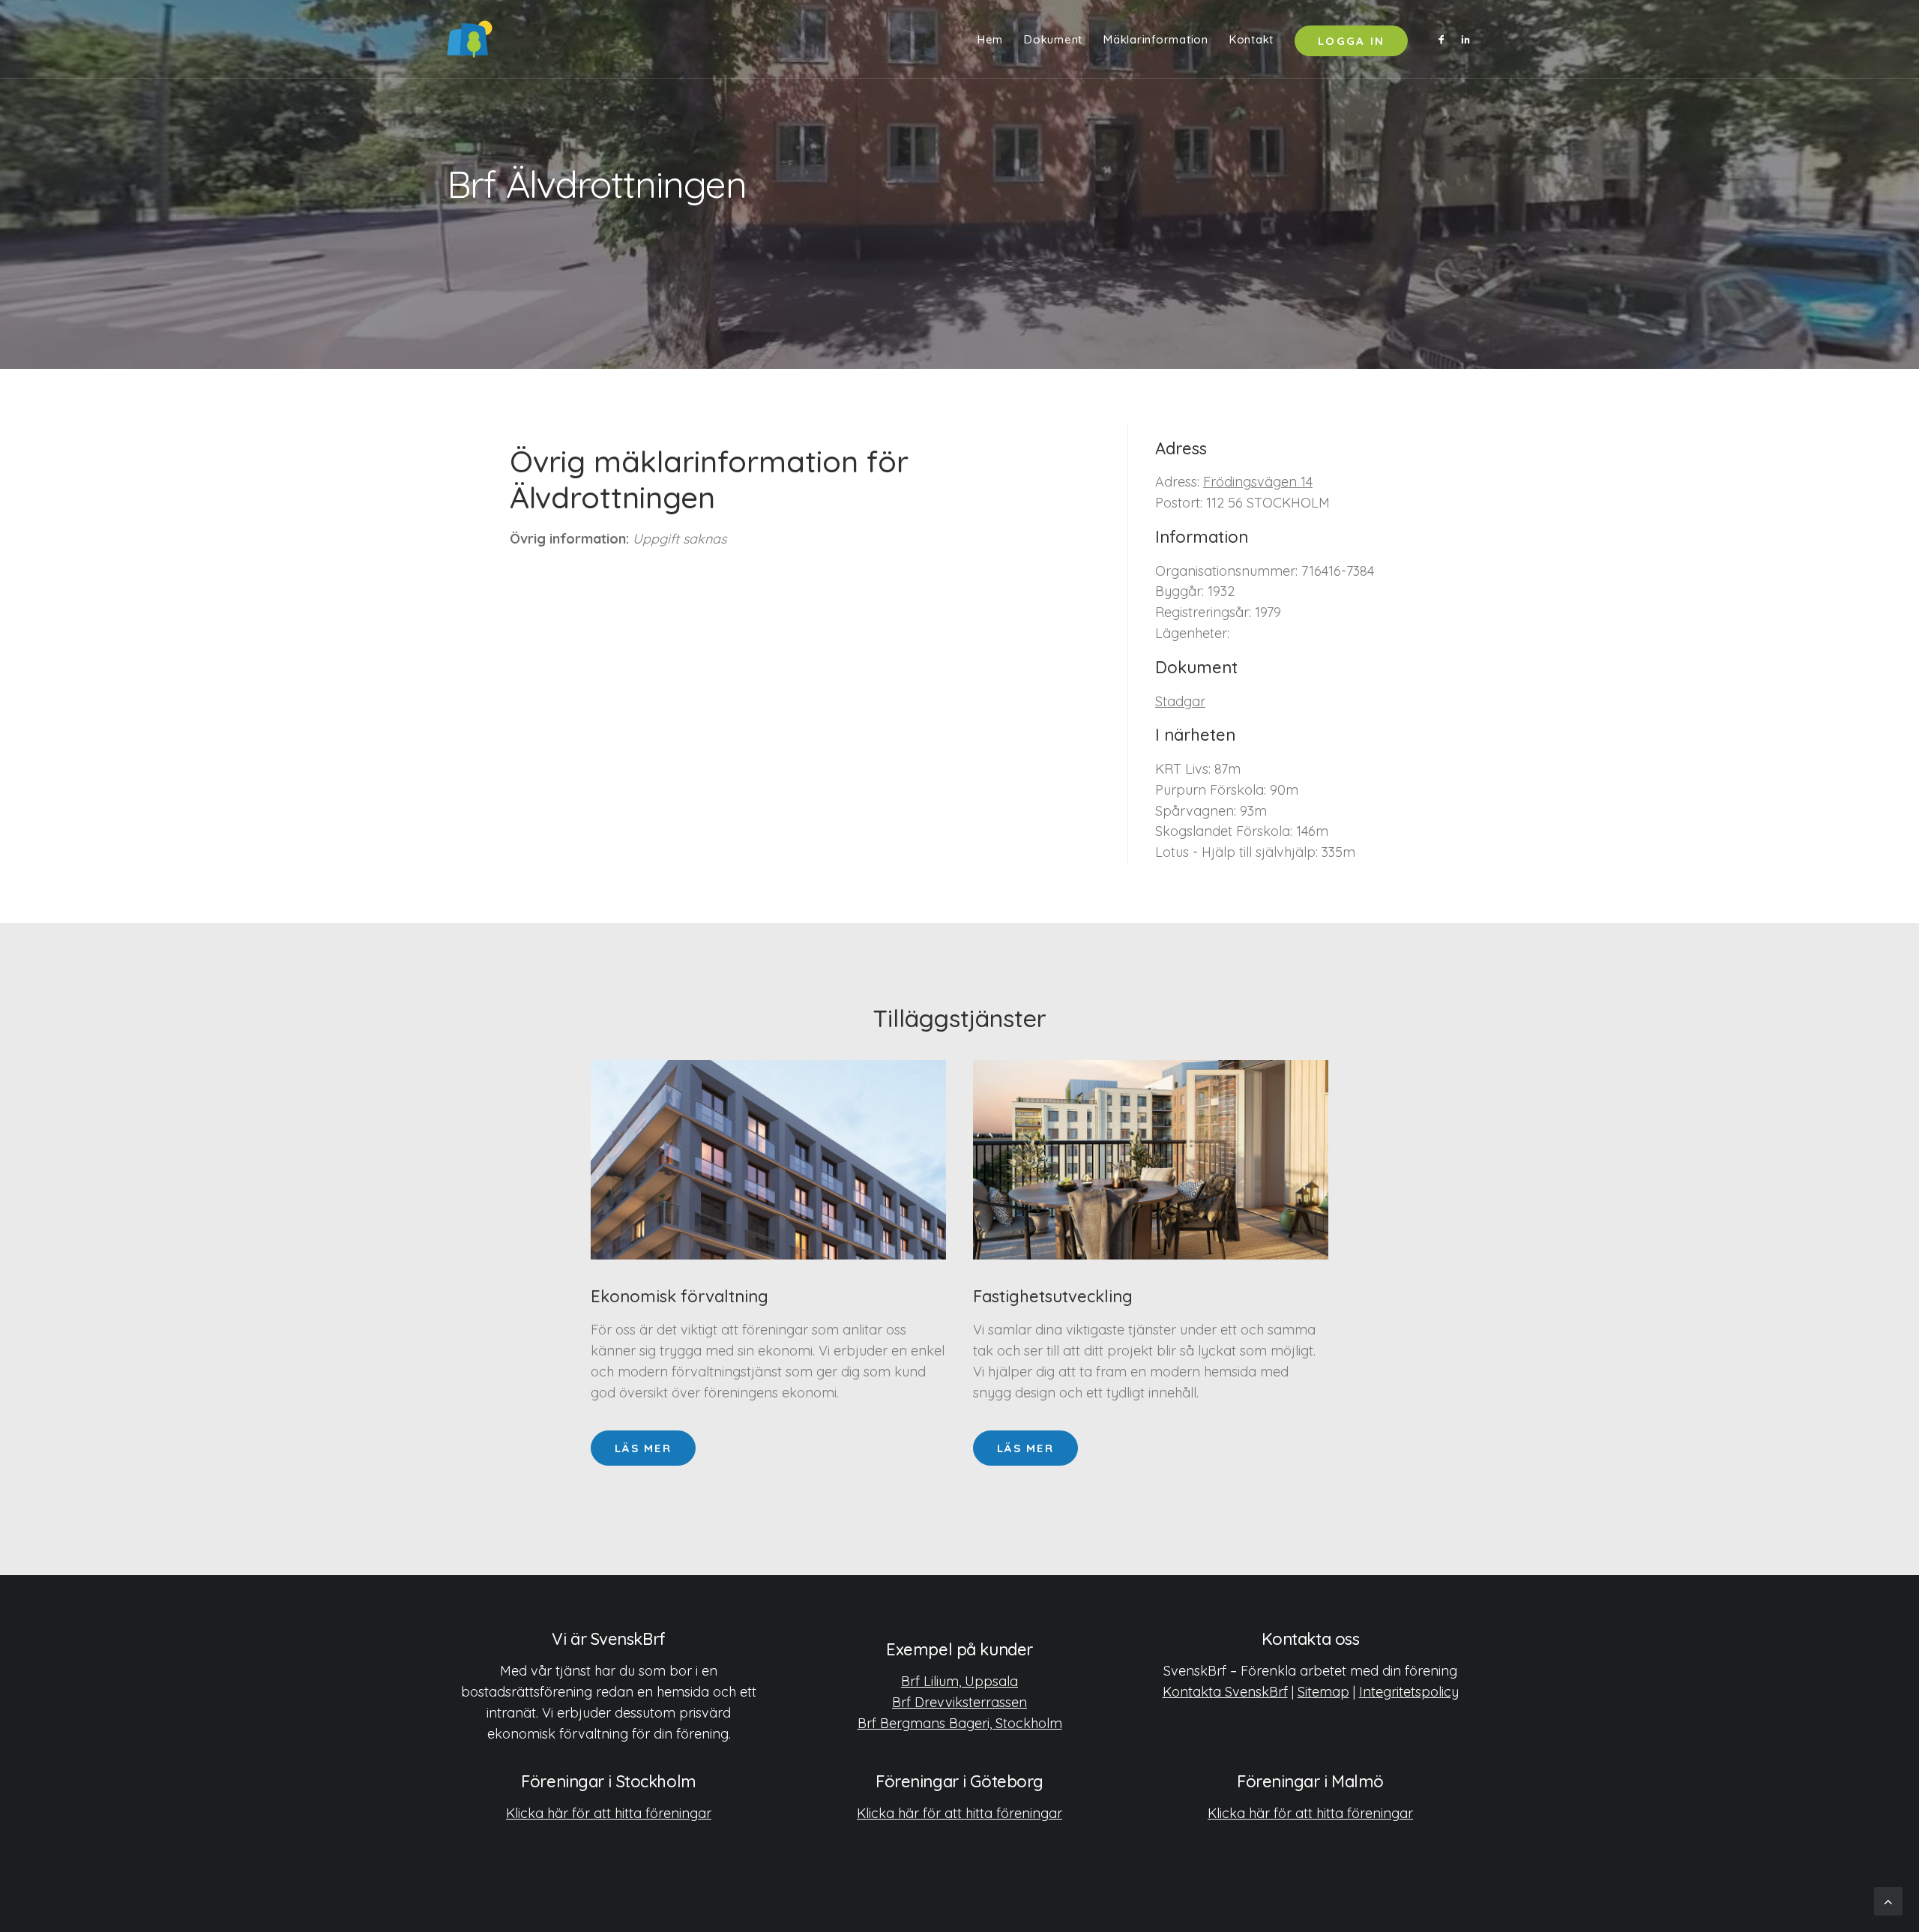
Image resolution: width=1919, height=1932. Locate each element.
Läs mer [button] (643, 1448)
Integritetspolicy (1409, 1692)
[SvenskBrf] (470, 39)
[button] (1444, 39)
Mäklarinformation (1156, 39)
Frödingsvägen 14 (1258, 482)
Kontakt (1251, 39)
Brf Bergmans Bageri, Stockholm (960, 1723)
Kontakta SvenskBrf (1225, 1692)
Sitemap (1323, 1692)
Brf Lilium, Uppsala (959, 1681)
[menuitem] (990, 39)
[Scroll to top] (1888, 1900)
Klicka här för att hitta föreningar (609, 1813)
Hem (990, 39)
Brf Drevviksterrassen (959, 1702)
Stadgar (1180, 701)
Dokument (1053, 39)
